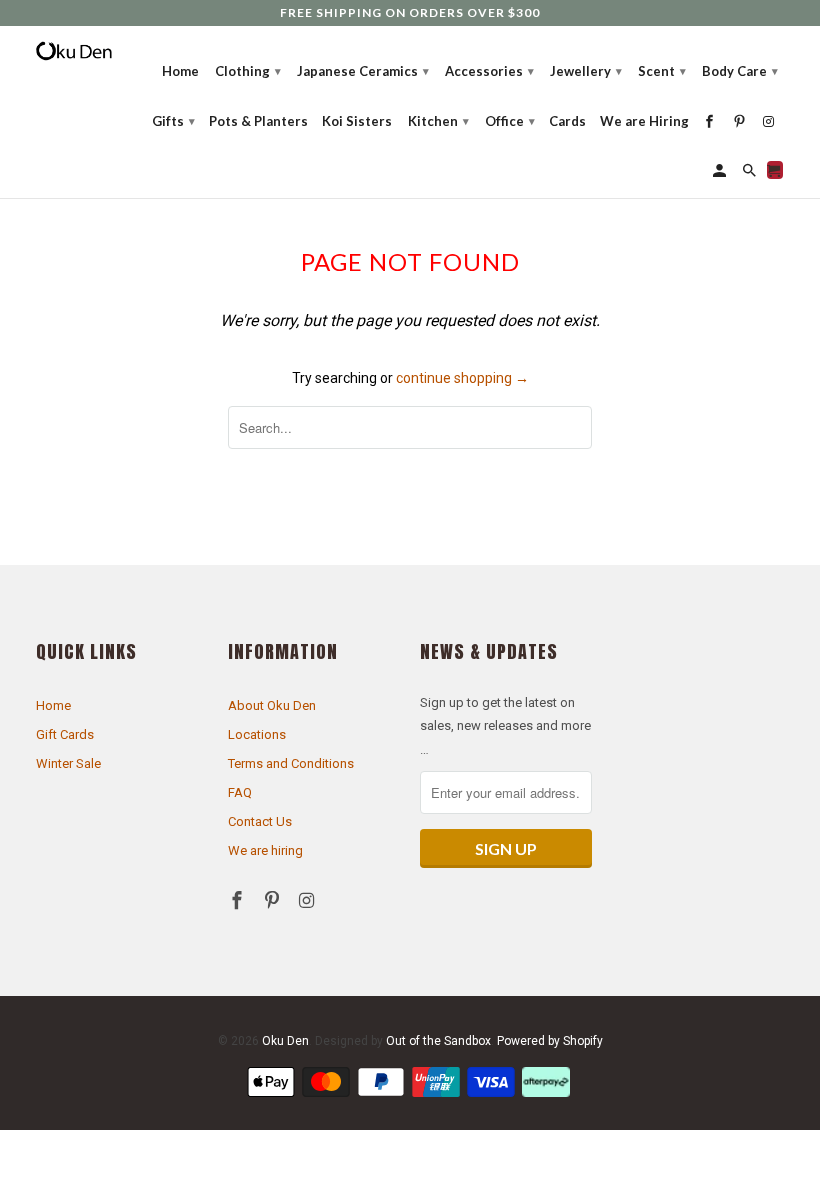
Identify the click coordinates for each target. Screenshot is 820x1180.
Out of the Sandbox (438, 1041)
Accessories (489, 71)
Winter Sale (68, 763)
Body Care (740, 71)
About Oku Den (272, 705)
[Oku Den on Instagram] (309, 900)
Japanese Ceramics (363, 71)
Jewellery (586, 71)
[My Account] (721, 170)
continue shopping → (462, 378)
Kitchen (438, 121)
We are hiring (265, 850)
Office (510, 121)
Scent (662, 71)
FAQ (240, 792)
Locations (257, 734)
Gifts (173, 121)
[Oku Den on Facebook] (239, 900)
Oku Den (285, 1041)
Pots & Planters (258, 121)
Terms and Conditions (291, 763)
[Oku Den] (74, 51)
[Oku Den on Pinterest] (274, 900)
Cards (567, 121)
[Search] (751, 170)
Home (53, 705)
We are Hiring (644, 121)
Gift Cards (65, 734)
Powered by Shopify (550, 1041)
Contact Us (260, 821)
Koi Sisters (357, 121)
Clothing (248, 71)
